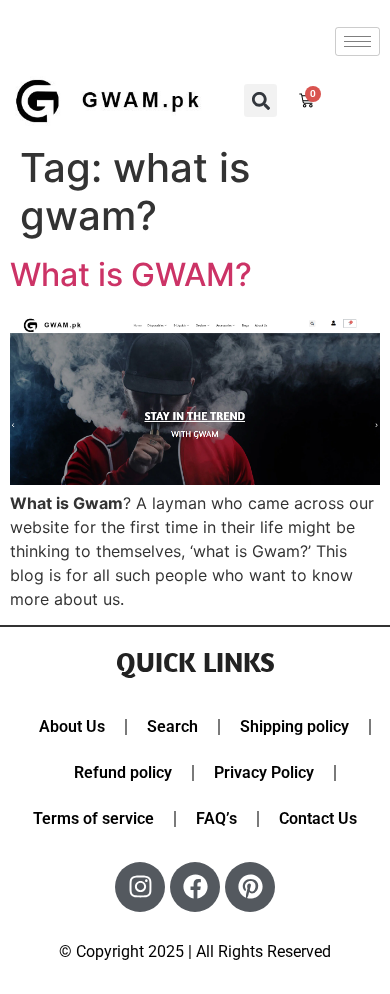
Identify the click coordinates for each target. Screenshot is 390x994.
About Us (72, 726)
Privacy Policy (264, 772)
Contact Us (318, 818)
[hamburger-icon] (357, 41)
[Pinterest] (250, 887)
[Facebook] (195, 887)
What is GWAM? (131, 274)
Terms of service (93, 818)
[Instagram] (140, 887)
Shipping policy (294, 726)
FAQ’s (216, 818)
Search (172, 726)
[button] (260, 100)
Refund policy (123, 772)
